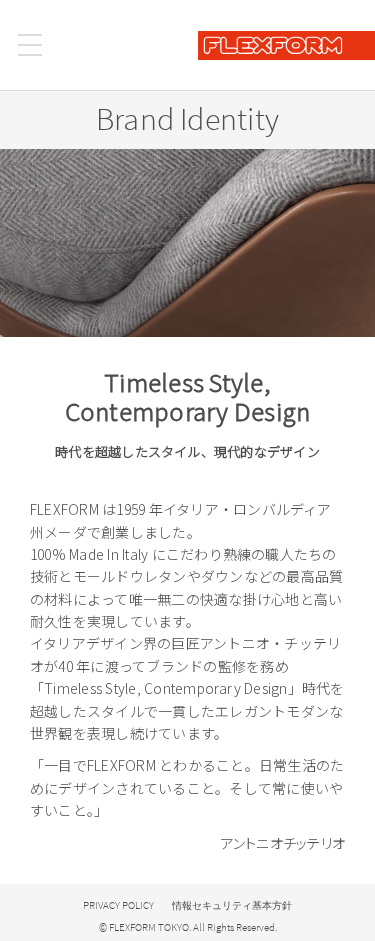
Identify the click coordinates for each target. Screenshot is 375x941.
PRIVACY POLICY (118, 905)
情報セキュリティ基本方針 (232, 905)
